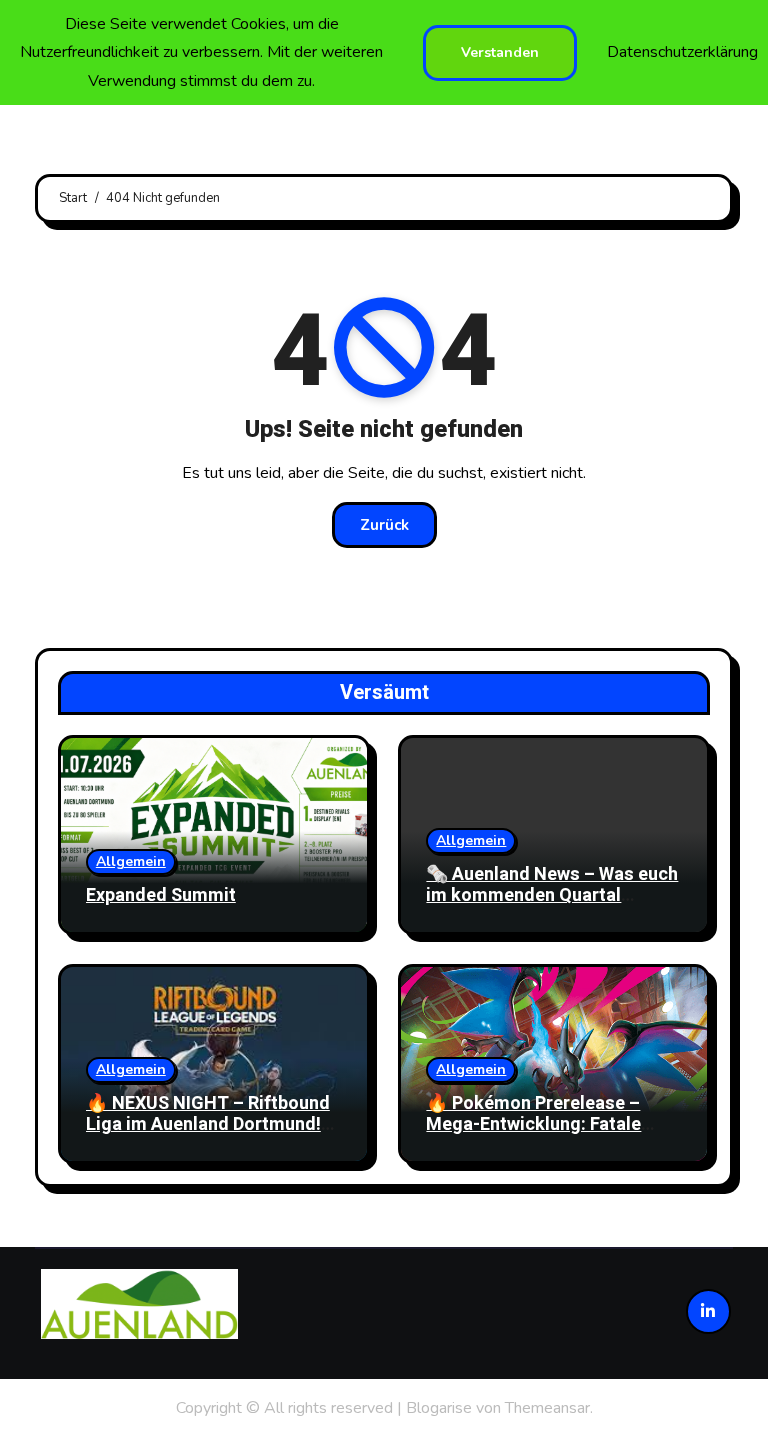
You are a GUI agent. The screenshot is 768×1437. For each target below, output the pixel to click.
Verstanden (500, 52)
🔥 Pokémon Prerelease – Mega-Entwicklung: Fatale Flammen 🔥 (533, 1125)
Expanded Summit (161, 895)
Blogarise (439, 1408)
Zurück (384, 525)
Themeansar (547, 1408)
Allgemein (131, 861)
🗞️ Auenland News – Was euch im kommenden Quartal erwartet (552, 896)
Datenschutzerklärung (682, 52)
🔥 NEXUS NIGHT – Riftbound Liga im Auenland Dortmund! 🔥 (208, 1125)
